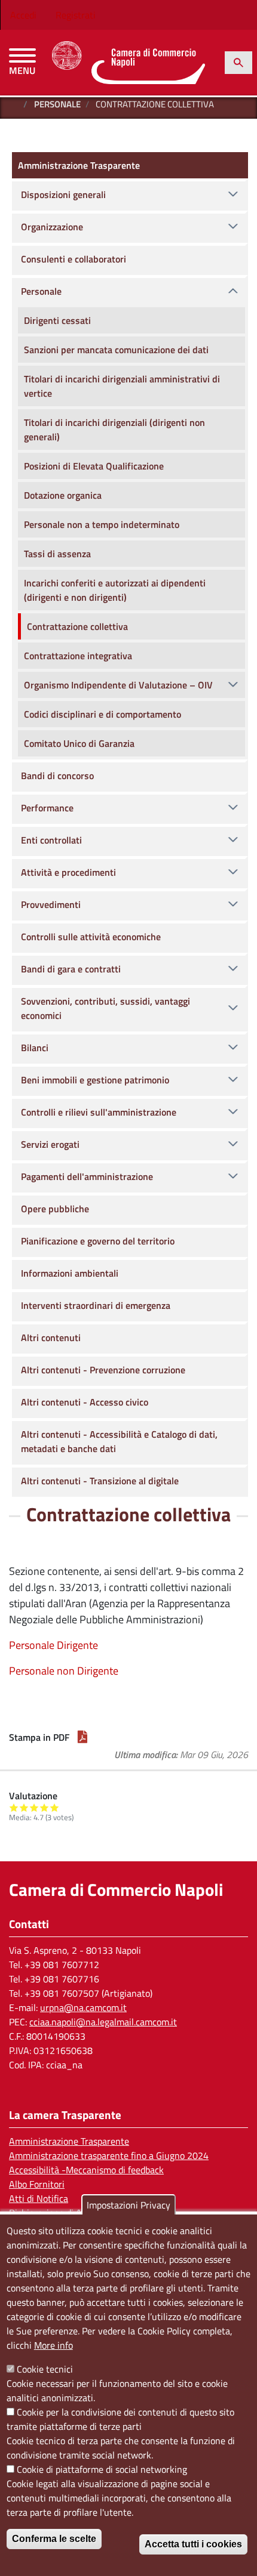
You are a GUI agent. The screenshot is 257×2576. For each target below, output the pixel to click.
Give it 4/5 (45, 1807)
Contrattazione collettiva (77, 626)
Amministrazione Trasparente (79, 165)
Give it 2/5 (24, 1807)
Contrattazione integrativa (78, 656)
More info (53, 2345)
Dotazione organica (63, 495)
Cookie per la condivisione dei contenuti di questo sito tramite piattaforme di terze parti (120, 2419)
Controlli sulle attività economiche (91, 937)
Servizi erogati (50, 1144)
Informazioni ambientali (70, 1273)
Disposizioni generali (63, 194)
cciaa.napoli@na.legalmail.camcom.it (103, 2022)
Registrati (76, 15)
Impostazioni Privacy (128, 2205)
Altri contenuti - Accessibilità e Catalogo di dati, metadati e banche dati (119, 1441)
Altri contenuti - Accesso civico (85, 1402)
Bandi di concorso (57, 776)
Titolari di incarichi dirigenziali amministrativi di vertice (122, 386)
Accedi (23, 15)
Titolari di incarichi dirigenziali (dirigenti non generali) (114, 430)
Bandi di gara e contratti (71, 969)
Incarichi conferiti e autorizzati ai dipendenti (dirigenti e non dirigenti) (115, 590)
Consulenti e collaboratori (74, 259)
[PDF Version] (82, 1737)
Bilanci (35, 1048)
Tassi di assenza (57, 554)
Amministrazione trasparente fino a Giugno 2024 (109, 2155)
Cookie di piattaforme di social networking (102, 2469)
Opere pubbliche (55, 1209)
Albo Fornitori (37, 2184)
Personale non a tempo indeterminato (102, 524)
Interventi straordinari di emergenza (96, 1305)
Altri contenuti (51, 1338)
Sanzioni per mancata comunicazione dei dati (116, 350)
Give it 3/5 (34, 1807)
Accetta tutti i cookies (193, 2544)
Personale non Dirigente (64, 1671)
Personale (57, 104)
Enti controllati (51, 840)
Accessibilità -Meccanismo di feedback (86, 2170)
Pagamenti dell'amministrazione (87, 1176)
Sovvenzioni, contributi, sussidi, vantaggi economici (105, 1008)
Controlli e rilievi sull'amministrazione (99, 1112)
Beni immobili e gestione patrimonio (95, 1080)
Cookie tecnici (45, 2369)
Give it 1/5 (14, 1807)
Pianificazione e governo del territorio (98, 1241)
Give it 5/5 (55, 1807)
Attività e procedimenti (68, 872)
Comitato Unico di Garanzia (79, 743)
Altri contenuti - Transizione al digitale (100, 1481)
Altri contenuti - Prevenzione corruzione (103, 1370)
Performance (47, 808)
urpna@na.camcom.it (83, 2007)
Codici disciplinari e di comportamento (103, 714)
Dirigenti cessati (57, 320)
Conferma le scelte (54, 2539)
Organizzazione (52, 227)
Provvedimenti (51, 904)
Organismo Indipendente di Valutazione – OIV (118, 685)
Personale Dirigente (53, 1645)
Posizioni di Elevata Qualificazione (94, 466)
